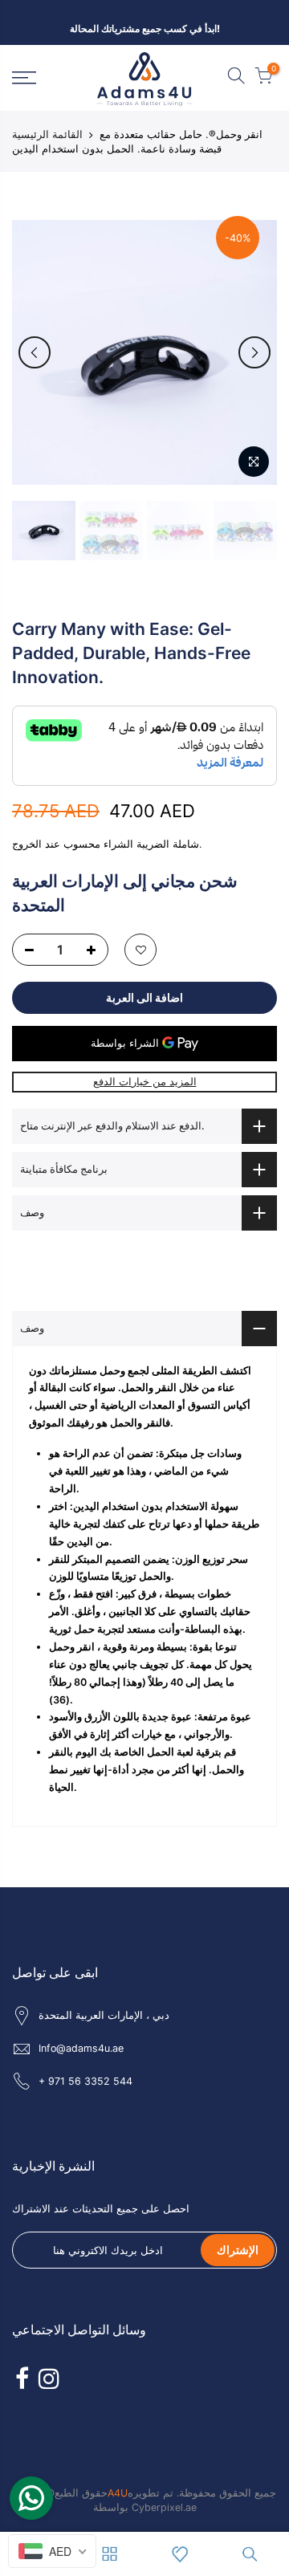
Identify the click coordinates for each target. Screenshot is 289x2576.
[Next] (254, 352)
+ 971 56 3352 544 (85, 2081)
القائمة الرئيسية (47, 134)
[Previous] (35, 352)
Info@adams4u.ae (81, 2048)
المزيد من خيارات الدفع (145, 1082)
